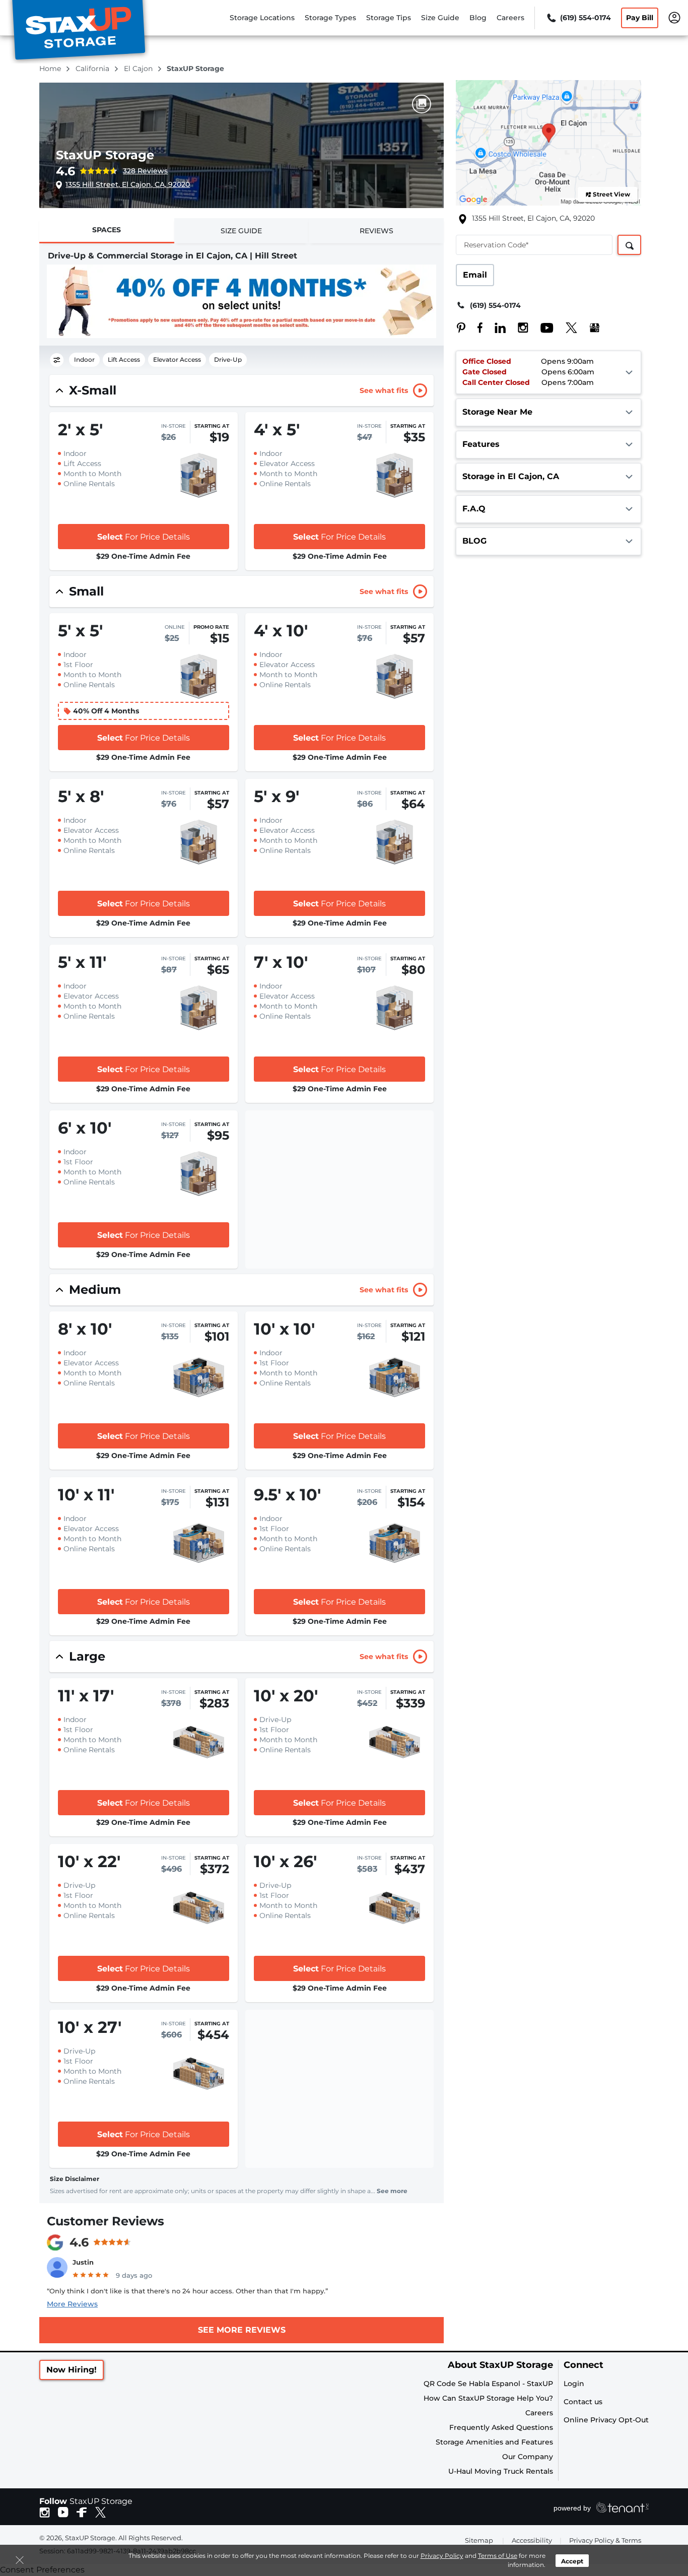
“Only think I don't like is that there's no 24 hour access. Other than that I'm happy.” (187, 2291)
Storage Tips (389, 18)
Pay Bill (640, 18)
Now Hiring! (72, 2370)
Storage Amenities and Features (494, 2442)
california (93, 69)
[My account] (674, 17)
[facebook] (82, 2512)
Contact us (583, 2402)
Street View (611, 194)
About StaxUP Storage (500, 2365)
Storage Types (330, 18)
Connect (583, 2365)
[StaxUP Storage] (79, 32)
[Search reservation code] (629, 245)
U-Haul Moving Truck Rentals (501, 2471)
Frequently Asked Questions (501, 2427)
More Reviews (72, 2304)
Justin (83, 2262)
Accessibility (532, 2540)
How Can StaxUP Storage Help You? (488, 2398)
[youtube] (63, 2512)
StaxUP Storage (105, 155)
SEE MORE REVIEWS (242, 2330)
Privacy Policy (442, 2556)
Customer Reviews (106, 2221)
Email (475, 275)
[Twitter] (566, 327)
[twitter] (100, 2512)
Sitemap (479, 2540)
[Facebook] (475, 327)
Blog (478, 18)
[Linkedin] (495, 327)
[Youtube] (542, 327)
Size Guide (440, 18)
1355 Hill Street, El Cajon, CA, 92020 (128, 184)
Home (51, 69)
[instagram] (45, 2512)
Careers (510, 18)
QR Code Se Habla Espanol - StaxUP (488, 2384)
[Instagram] (518, 327)
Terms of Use (498, 2556)
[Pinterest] (461, 327)
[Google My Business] (590, 327)
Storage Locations (262, 18)
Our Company (528, 2457)
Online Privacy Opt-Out (606, 2420)
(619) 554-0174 (495, 305)
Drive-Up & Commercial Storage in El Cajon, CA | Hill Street (173, 256)
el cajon (139, 69)
